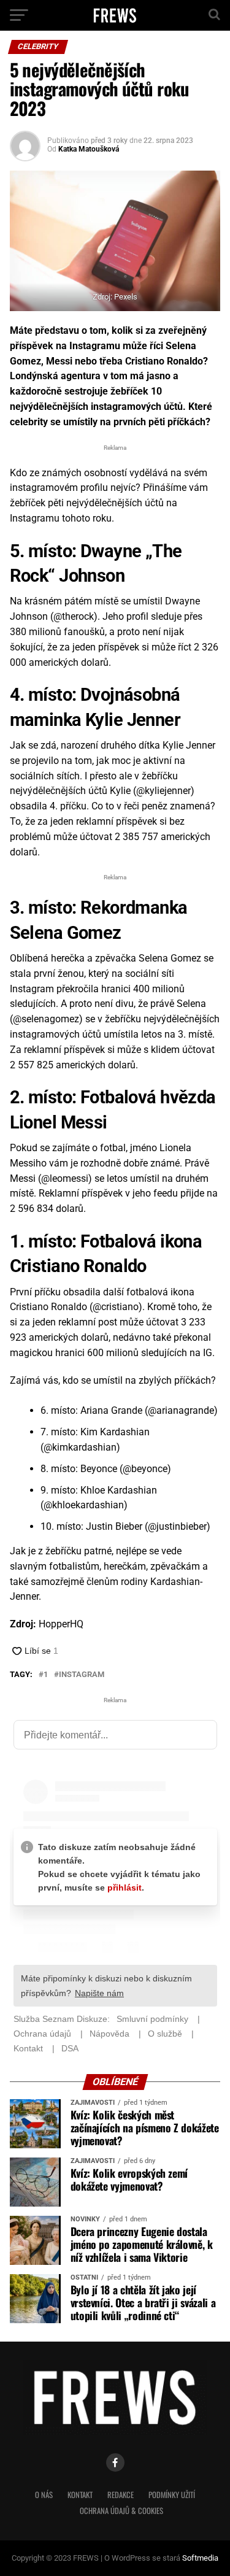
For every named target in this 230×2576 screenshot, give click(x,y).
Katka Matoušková (89, 149)
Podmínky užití (172, 2495)
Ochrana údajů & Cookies (121, 2511)
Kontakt (80, 2495)
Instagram (82, 1675)
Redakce (121, 2495)
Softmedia (200, 2558)
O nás (44, 2495)
